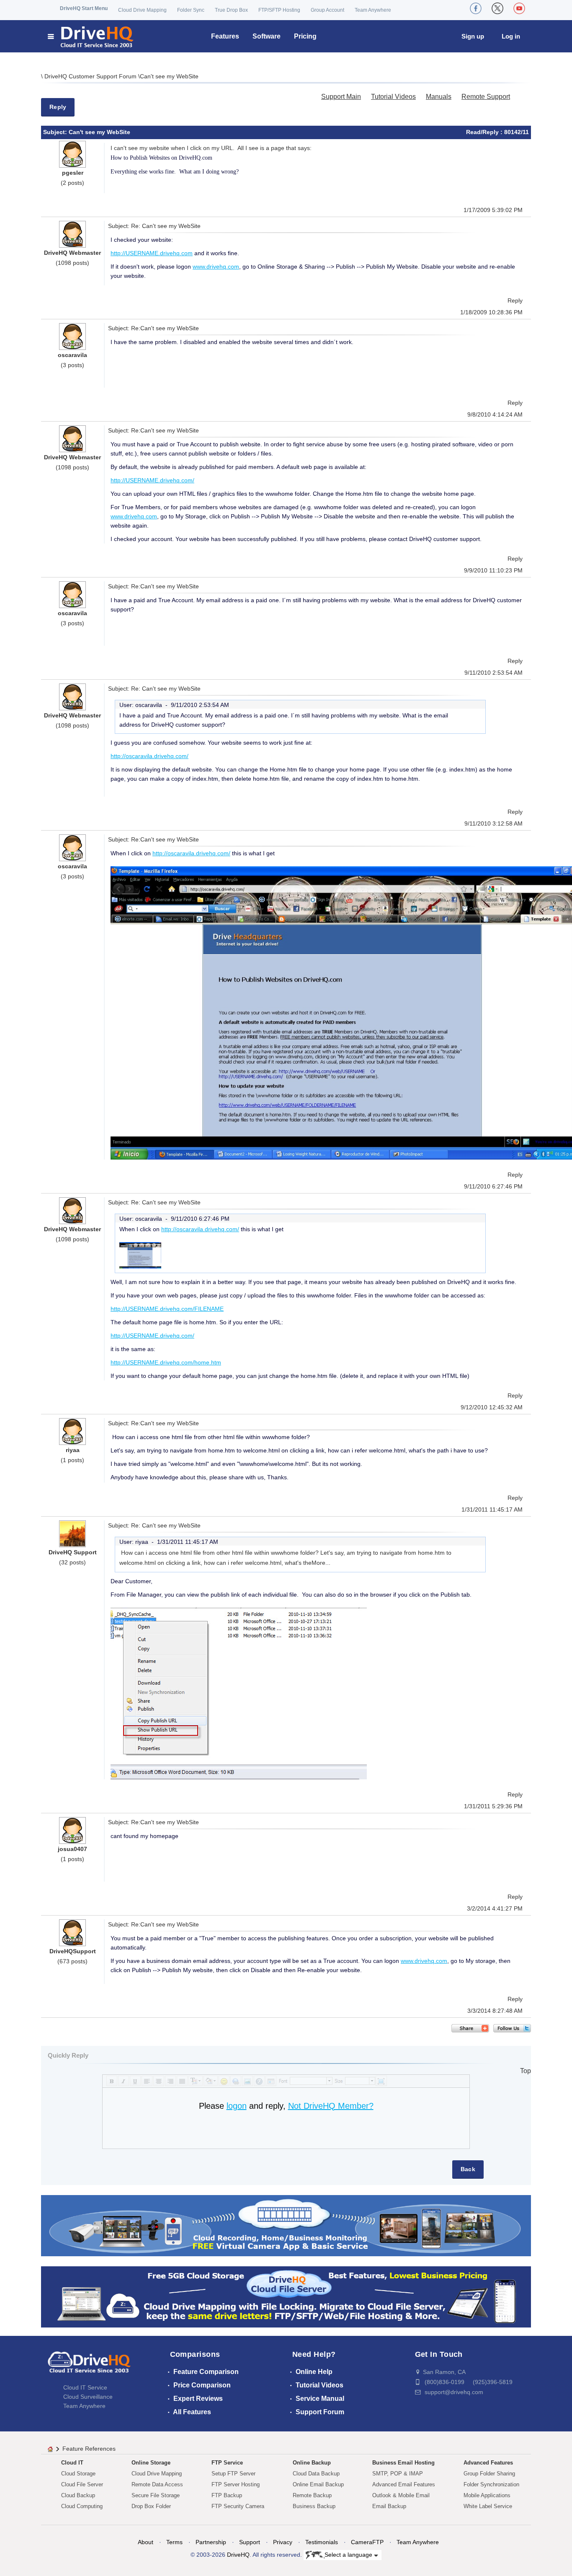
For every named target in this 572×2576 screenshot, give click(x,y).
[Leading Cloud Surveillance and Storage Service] (286, 2225)
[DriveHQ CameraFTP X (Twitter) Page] (497, 8)
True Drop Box (231, 10)
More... (321, 1563)
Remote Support (486, 97)
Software (267, 36)
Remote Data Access (157, 2484)
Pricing (305, 36)
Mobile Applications (487, 2495)
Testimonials (322, 2542)
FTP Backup (227, 2495)
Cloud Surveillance (88, 2397)
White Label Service (488, 2506)
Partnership (211, 2542)
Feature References (89, 2449)
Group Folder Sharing (489, 2474)
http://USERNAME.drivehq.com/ (152, 480)
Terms (174, 2542)
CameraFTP (367, 2542)
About (146, 2542)
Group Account (327, 10)
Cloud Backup (78, 2495)
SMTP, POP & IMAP (398, 2474)
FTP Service (227, 2463)
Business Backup (314, 2506)
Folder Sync (191, 10)
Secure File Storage (156, 2495)
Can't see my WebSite (169, 76)
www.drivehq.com (216, 267)
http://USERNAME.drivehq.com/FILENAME (167, 1309)
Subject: (56, 132)
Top (526, 2071)
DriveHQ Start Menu (84, 8)
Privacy (283, 2542)
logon (237, 2106)
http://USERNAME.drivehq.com (152, 253)
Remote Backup (312, 2495)
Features (225, 36)
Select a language (349, 2555)
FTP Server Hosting (236, 2484)
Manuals (439, 97)
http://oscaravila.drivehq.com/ (149, 756)
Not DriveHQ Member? (331, 2106)
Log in (511, 36)
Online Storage (151, 2463)
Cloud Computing (82, 2506)
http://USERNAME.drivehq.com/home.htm (166, 1362)
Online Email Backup (318, 2484)
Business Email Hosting (403, 2463)
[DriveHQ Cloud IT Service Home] (91, 36)
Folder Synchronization (491, 2484)
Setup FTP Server (233, 2474)
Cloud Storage (78, 2474)
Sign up (473, 36)
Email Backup (389, 2506)
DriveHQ (238, 2555)
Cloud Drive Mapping (142, 10)
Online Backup (312, 2463)
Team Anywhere (373, 10)
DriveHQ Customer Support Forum (91, 76)
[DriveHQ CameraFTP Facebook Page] (476, 8)
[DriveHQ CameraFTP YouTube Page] (519, 8)
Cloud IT (72, 2463)
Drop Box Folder (151, 2506)
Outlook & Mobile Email (401, 2495)
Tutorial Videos (393, 97)
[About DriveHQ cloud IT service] (89, 2366)
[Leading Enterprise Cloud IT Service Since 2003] (286, 2296)
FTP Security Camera (238, 2506)
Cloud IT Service (85, 2387)
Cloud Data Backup (316, 2474)
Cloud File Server (82, 2484)
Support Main (341, 97)
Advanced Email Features (404, 2484)
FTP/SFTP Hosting (279, 10)
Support (250, 2542)
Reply (58, 107)
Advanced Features (488, 2463)
